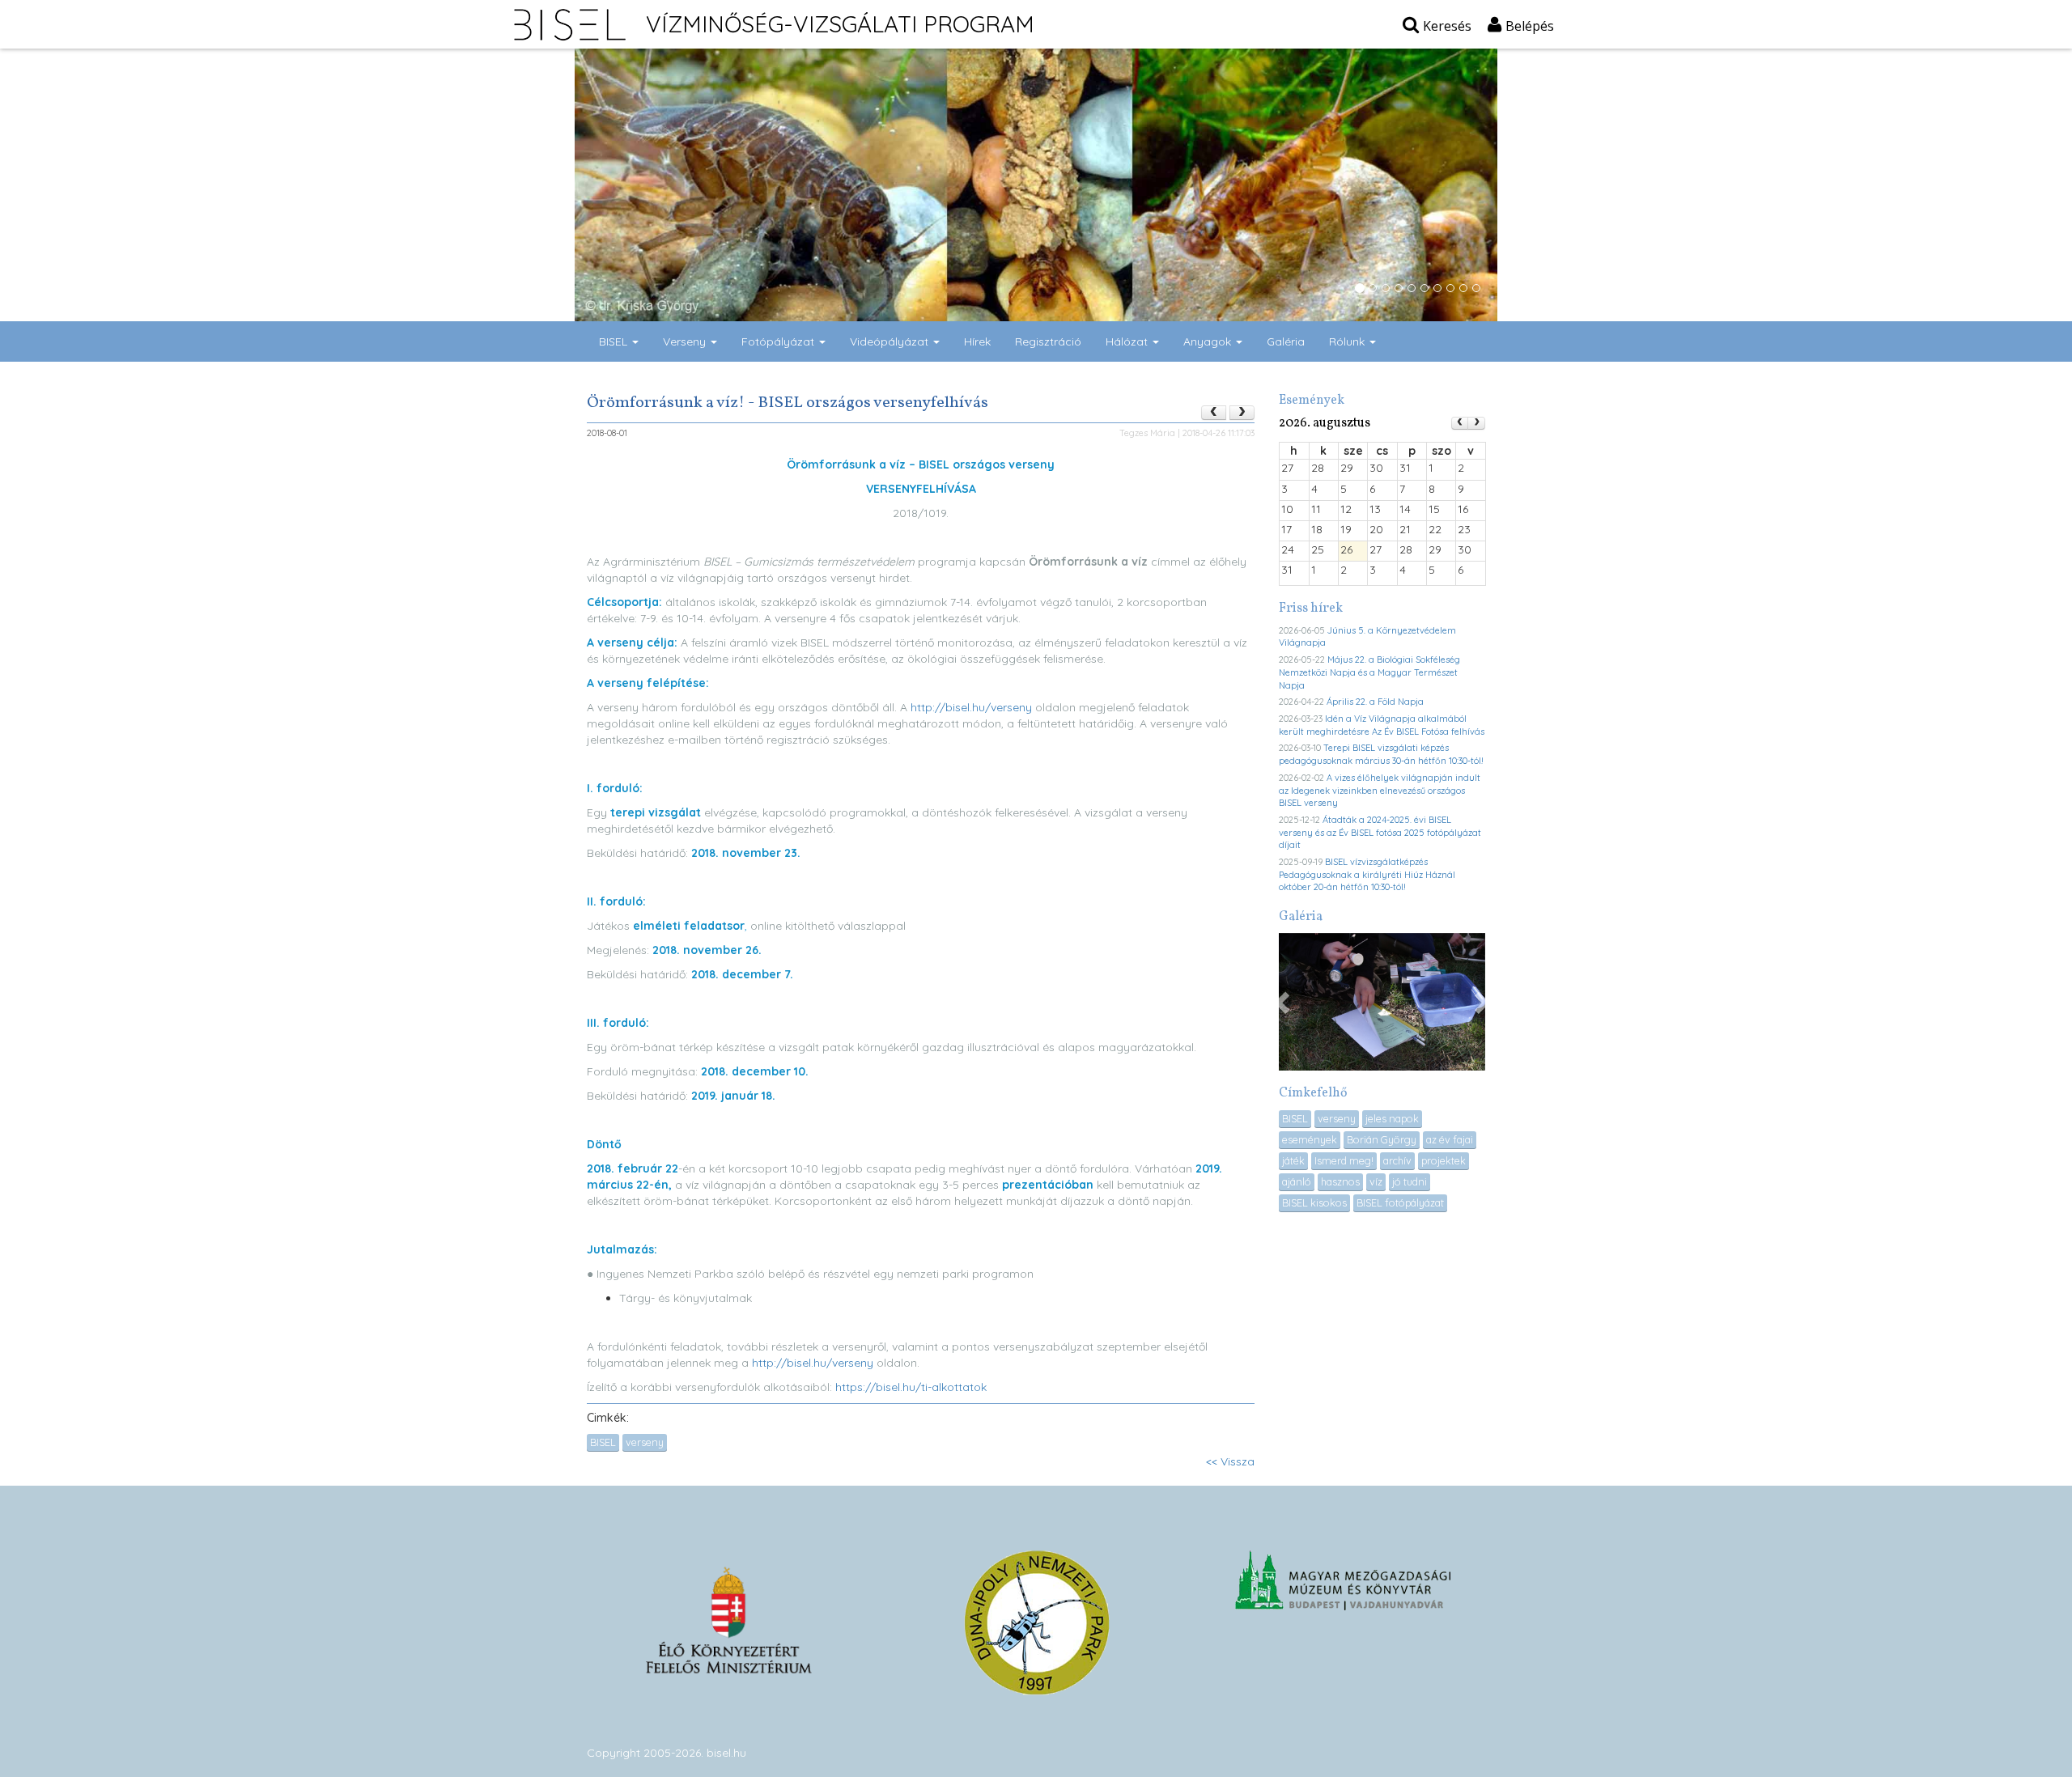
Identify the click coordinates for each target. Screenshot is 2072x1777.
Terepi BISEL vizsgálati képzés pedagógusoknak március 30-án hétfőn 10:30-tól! (1381, 754)
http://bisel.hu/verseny (971, 707)
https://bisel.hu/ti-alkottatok (911, 1387)
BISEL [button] (615, 341)
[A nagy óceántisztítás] (1214, 413)
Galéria (1286, 341)
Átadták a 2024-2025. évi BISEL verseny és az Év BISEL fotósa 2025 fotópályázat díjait (1380, 832)
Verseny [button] (686, 341)
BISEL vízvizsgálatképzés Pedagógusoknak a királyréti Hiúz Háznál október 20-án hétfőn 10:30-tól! (1367, 874)
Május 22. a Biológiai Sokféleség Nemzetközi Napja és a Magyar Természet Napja (1369, 672)
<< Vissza (1230, 1461)
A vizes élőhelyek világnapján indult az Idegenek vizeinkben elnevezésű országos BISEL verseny (1380, 790)
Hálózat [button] (1128, 341)
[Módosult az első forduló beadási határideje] (1242, 413)
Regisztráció (1048, 341)
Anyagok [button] (1209, 341)
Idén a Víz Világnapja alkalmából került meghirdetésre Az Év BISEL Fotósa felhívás (1382, 725)
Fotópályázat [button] (779, 341)
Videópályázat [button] (891, 341)
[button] (1284, 1002)
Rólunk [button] (1348, 341)
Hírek (977, 341)
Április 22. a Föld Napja (1375, 702)
